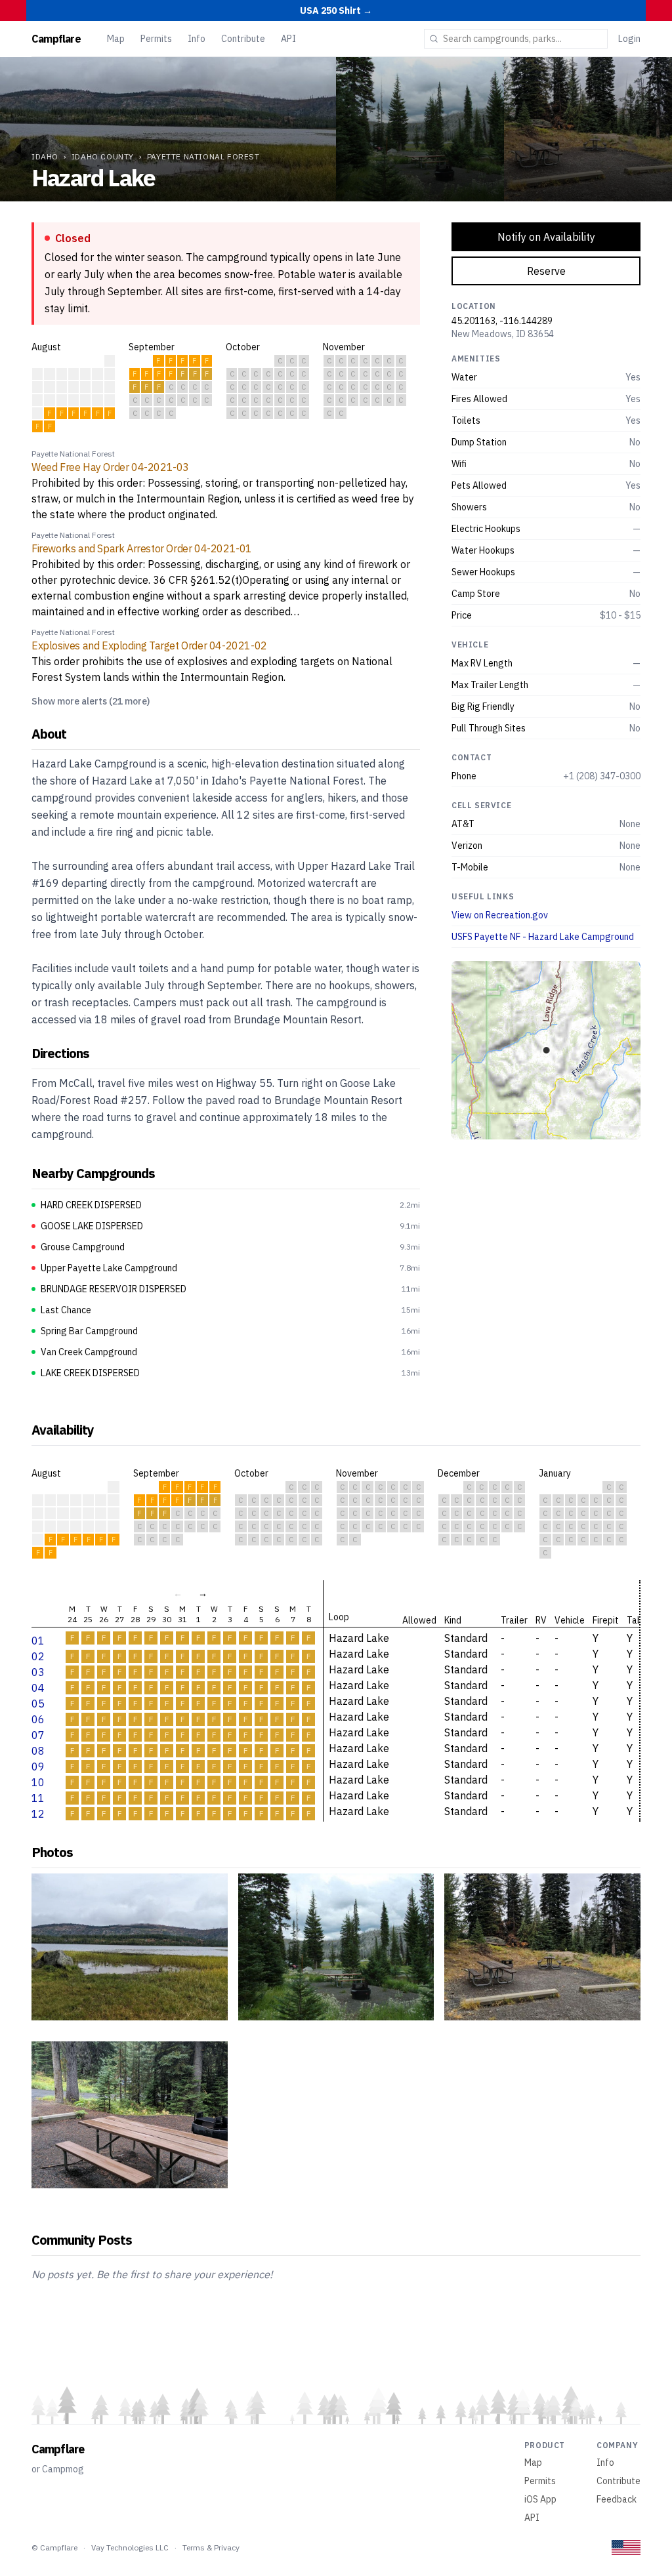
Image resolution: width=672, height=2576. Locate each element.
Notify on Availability (546, 237)
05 (38, 1704)
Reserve (546, 271)
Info (197, 39)
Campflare (56, 39)
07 (38, 1735)
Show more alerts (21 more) (91, 701)
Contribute (243, 39)
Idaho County (103, 156)
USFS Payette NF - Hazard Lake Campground (543, 937)
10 (38, 1782)
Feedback (617, 2499)
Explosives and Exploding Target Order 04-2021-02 (149, 645)
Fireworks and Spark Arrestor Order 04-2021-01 (142, 548)
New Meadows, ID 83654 (503, 334)
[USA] (626, 2547)
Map (116, 39)
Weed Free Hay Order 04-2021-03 (110, 467)
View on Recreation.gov (500, 915)
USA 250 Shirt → (336, 10)
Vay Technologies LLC (130, 2547)
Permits (156, 39)
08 (38, 1751)
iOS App (540, 2499)
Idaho (45, 156)
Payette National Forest (203, 156)
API (288, 39)
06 (38, 1719)
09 (38, 1767)
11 (38, 1798)
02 (38, 1656)
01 (38, 1641)
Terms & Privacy (211, 2547)
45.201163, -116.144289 (502, 321)
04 (38, 1688)
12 (38, 1814)
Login (629, 39)
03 (38, 1672)
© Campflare (54, 2547)
